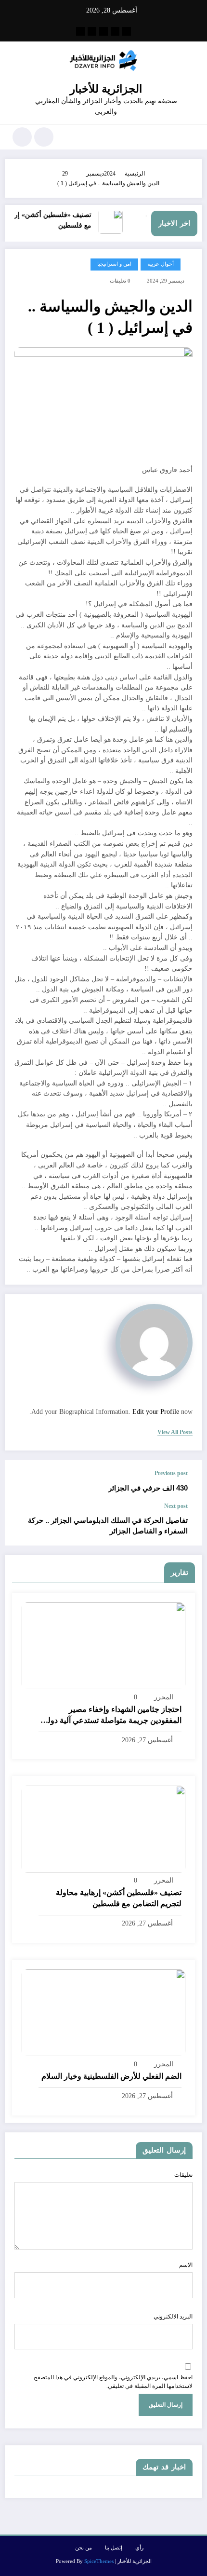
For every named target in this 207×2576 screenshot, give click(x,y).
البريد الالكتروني (173, 2317)
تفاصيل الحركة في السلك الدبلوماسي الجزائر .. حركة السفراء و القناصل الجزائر (108, 1525)
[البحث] (44, 137)
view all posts (175, 1432)
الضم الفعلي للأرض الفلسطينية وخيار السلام (111, 2076)
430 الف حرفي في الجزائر (148, 1488)
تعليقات (183, 2175)
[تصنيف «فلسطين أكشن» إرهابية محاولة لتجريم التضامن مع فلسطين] (103, 1829)
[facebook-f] (127, 31)
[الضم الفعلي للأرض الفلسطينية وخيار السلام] (103, 2012)
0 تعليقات (120, 281)
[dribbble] (103, 31)
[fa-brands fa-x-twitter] (115, 31)
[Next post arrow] (22, 1524)
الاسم (186, 2265)
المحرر (164, 1697)
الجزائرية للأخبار (106, 89)
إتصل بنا (114, 2548)
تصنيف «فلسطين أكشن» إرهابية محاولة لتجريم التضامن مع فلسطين (119, 1898)
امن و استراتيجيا (114, 264)
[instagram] (92, 31)
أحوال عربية (161, 264)
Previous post (171, 1473)
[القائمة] (190, 137)
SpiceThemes (99, 2561)
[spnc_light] (22, 137)
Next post (176, 1506)
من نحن (84, 2548)
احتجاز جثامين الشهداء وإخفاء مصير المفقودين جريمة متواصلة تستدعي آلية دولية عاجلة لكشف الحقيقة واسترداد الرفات (111, 1715)
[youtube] (80, 31)
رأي (139, 2548)
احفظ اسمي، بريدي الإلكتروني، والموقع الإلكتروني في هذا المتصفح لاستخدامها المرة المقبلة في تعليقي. (113, 2382)
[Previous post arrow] (22, 1481)
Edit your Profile (156, 1412)
